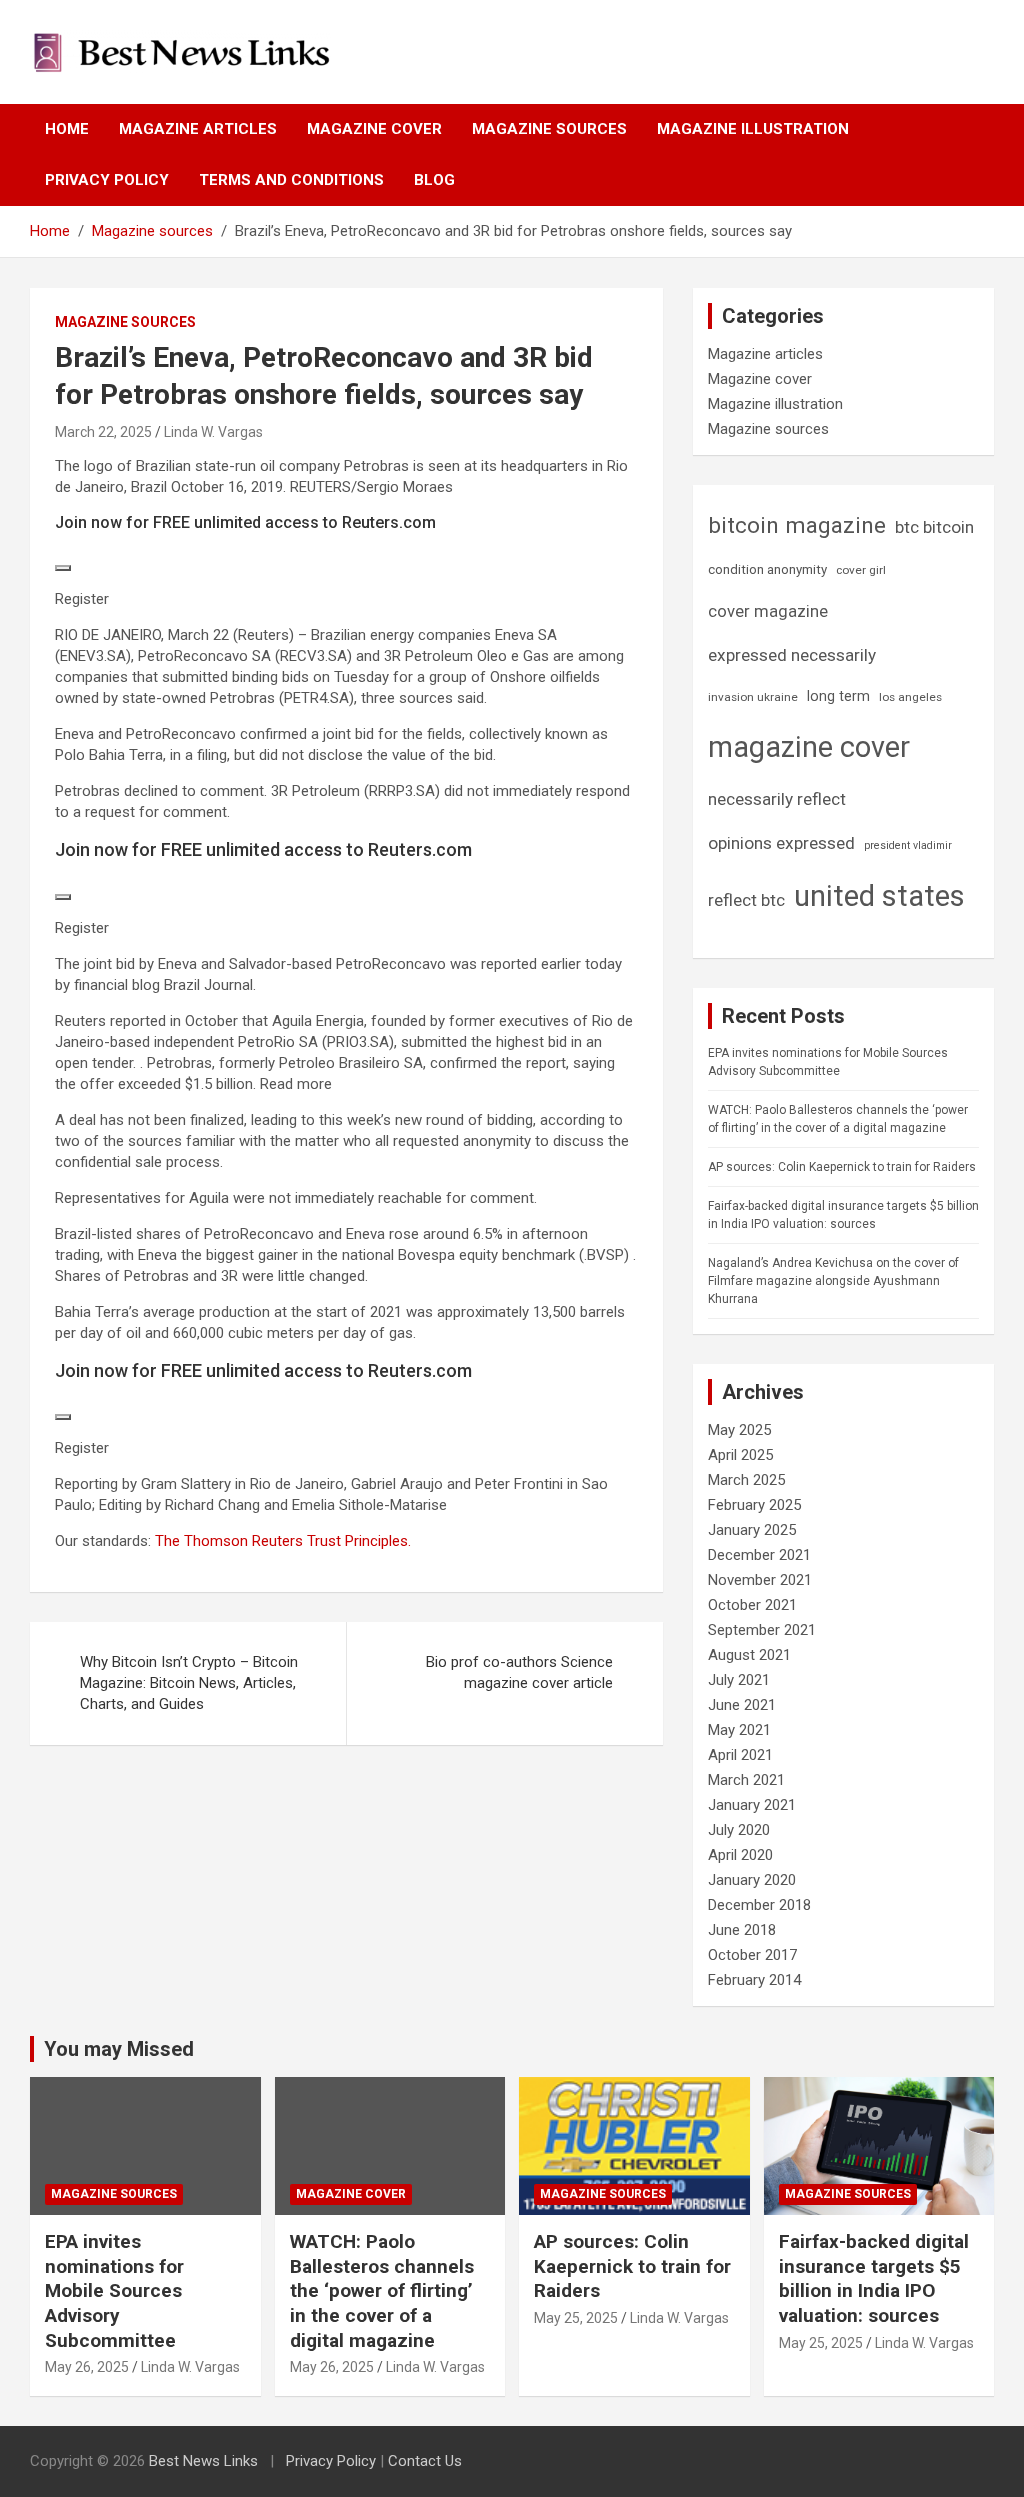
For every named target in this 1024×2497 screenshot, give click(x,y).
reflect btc (746, 900)
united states (879, 896)
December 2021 (759, 1555)
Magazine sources (549, 129)
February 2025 (754, 1505)
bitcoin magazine (797, 525)
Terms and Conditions (291, 180)
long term (838, 696)
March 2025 (746, 1480)
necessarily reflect (777, 799)
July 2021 (739, 1680)
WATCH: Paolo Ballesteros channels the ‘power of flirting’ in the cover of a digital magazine (382, 2291)
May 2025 (739, 1430)
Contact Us (425, 2461)
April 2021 (740, 1755)
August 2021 (749, 1655)
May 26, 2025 (87, 2367)
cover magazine (768, 611)
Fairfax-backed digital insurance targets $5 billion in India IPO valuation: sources (874, 2278)
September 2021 (762, 1630)
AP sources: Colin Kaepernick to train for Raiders (842, 1167)
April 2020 (740, 1855)
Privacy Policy (107, 180)
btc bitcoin (934, 527)
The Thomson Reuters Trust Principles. (283, 1541)
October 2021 (752, 1605)
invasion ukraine (753, 697)
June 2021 (742, 1705)
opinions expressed (781, 843)
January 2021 (752, 1805)
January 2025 (752, 1530)
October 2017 (752, 1955)
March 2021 (746, 1780)
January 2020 (752, 1880)
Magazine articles (198, 129)
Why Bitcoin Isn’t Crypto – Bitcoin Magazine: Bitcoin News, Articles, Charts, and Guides (189, 1683)
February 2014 (754, 1980)
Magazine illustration (753, 129)
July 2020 (739, 1830)
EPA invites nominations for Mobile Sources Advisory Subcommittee (114, 2291)
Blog (434, 180)
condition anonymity (767, 569)
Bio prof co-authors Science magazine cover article (519, 1672)
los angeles (910, 697)
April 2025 (740, 1455)
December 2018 (759, 1905)
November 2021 (760, 1580)
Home (67, 129)
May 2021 (739, 1730)
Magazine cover (374, 129)
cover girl (861, 570)
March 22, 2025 (103, 432)
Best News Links (203, 2461)
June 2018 (742, 1930)
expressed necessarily (792, 655)
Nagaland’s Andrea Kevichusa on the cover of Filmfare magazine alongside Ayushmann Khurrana (833, 1281)
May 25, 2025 (576, 2318)
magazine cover (809, 747)
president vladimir (908, 845)
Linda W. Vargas (213, 432)
